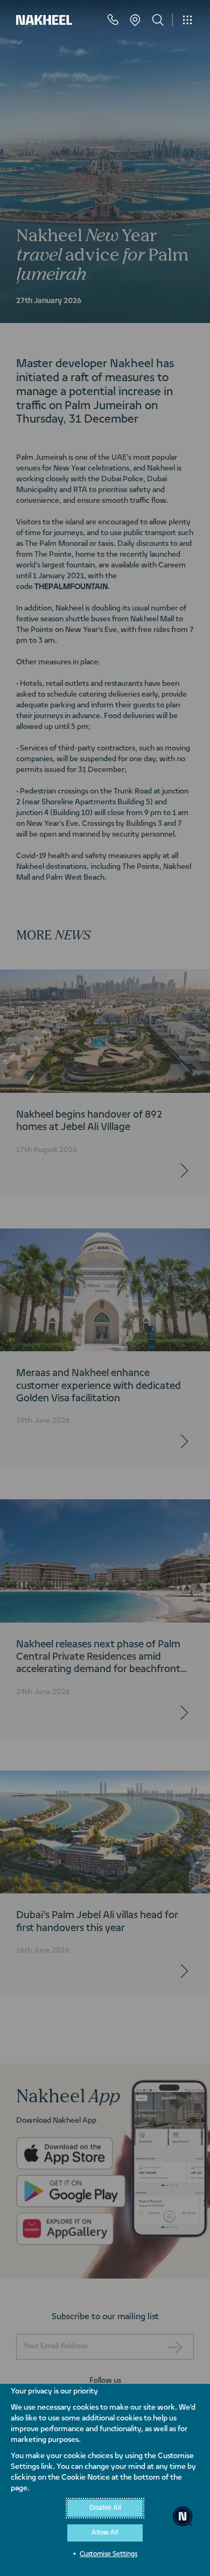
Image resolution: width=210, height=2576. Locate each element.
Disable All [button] (105, 2508)
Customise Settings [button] (108, 2554)
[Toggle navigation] (187, 20)
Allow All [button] (105, 2533)
